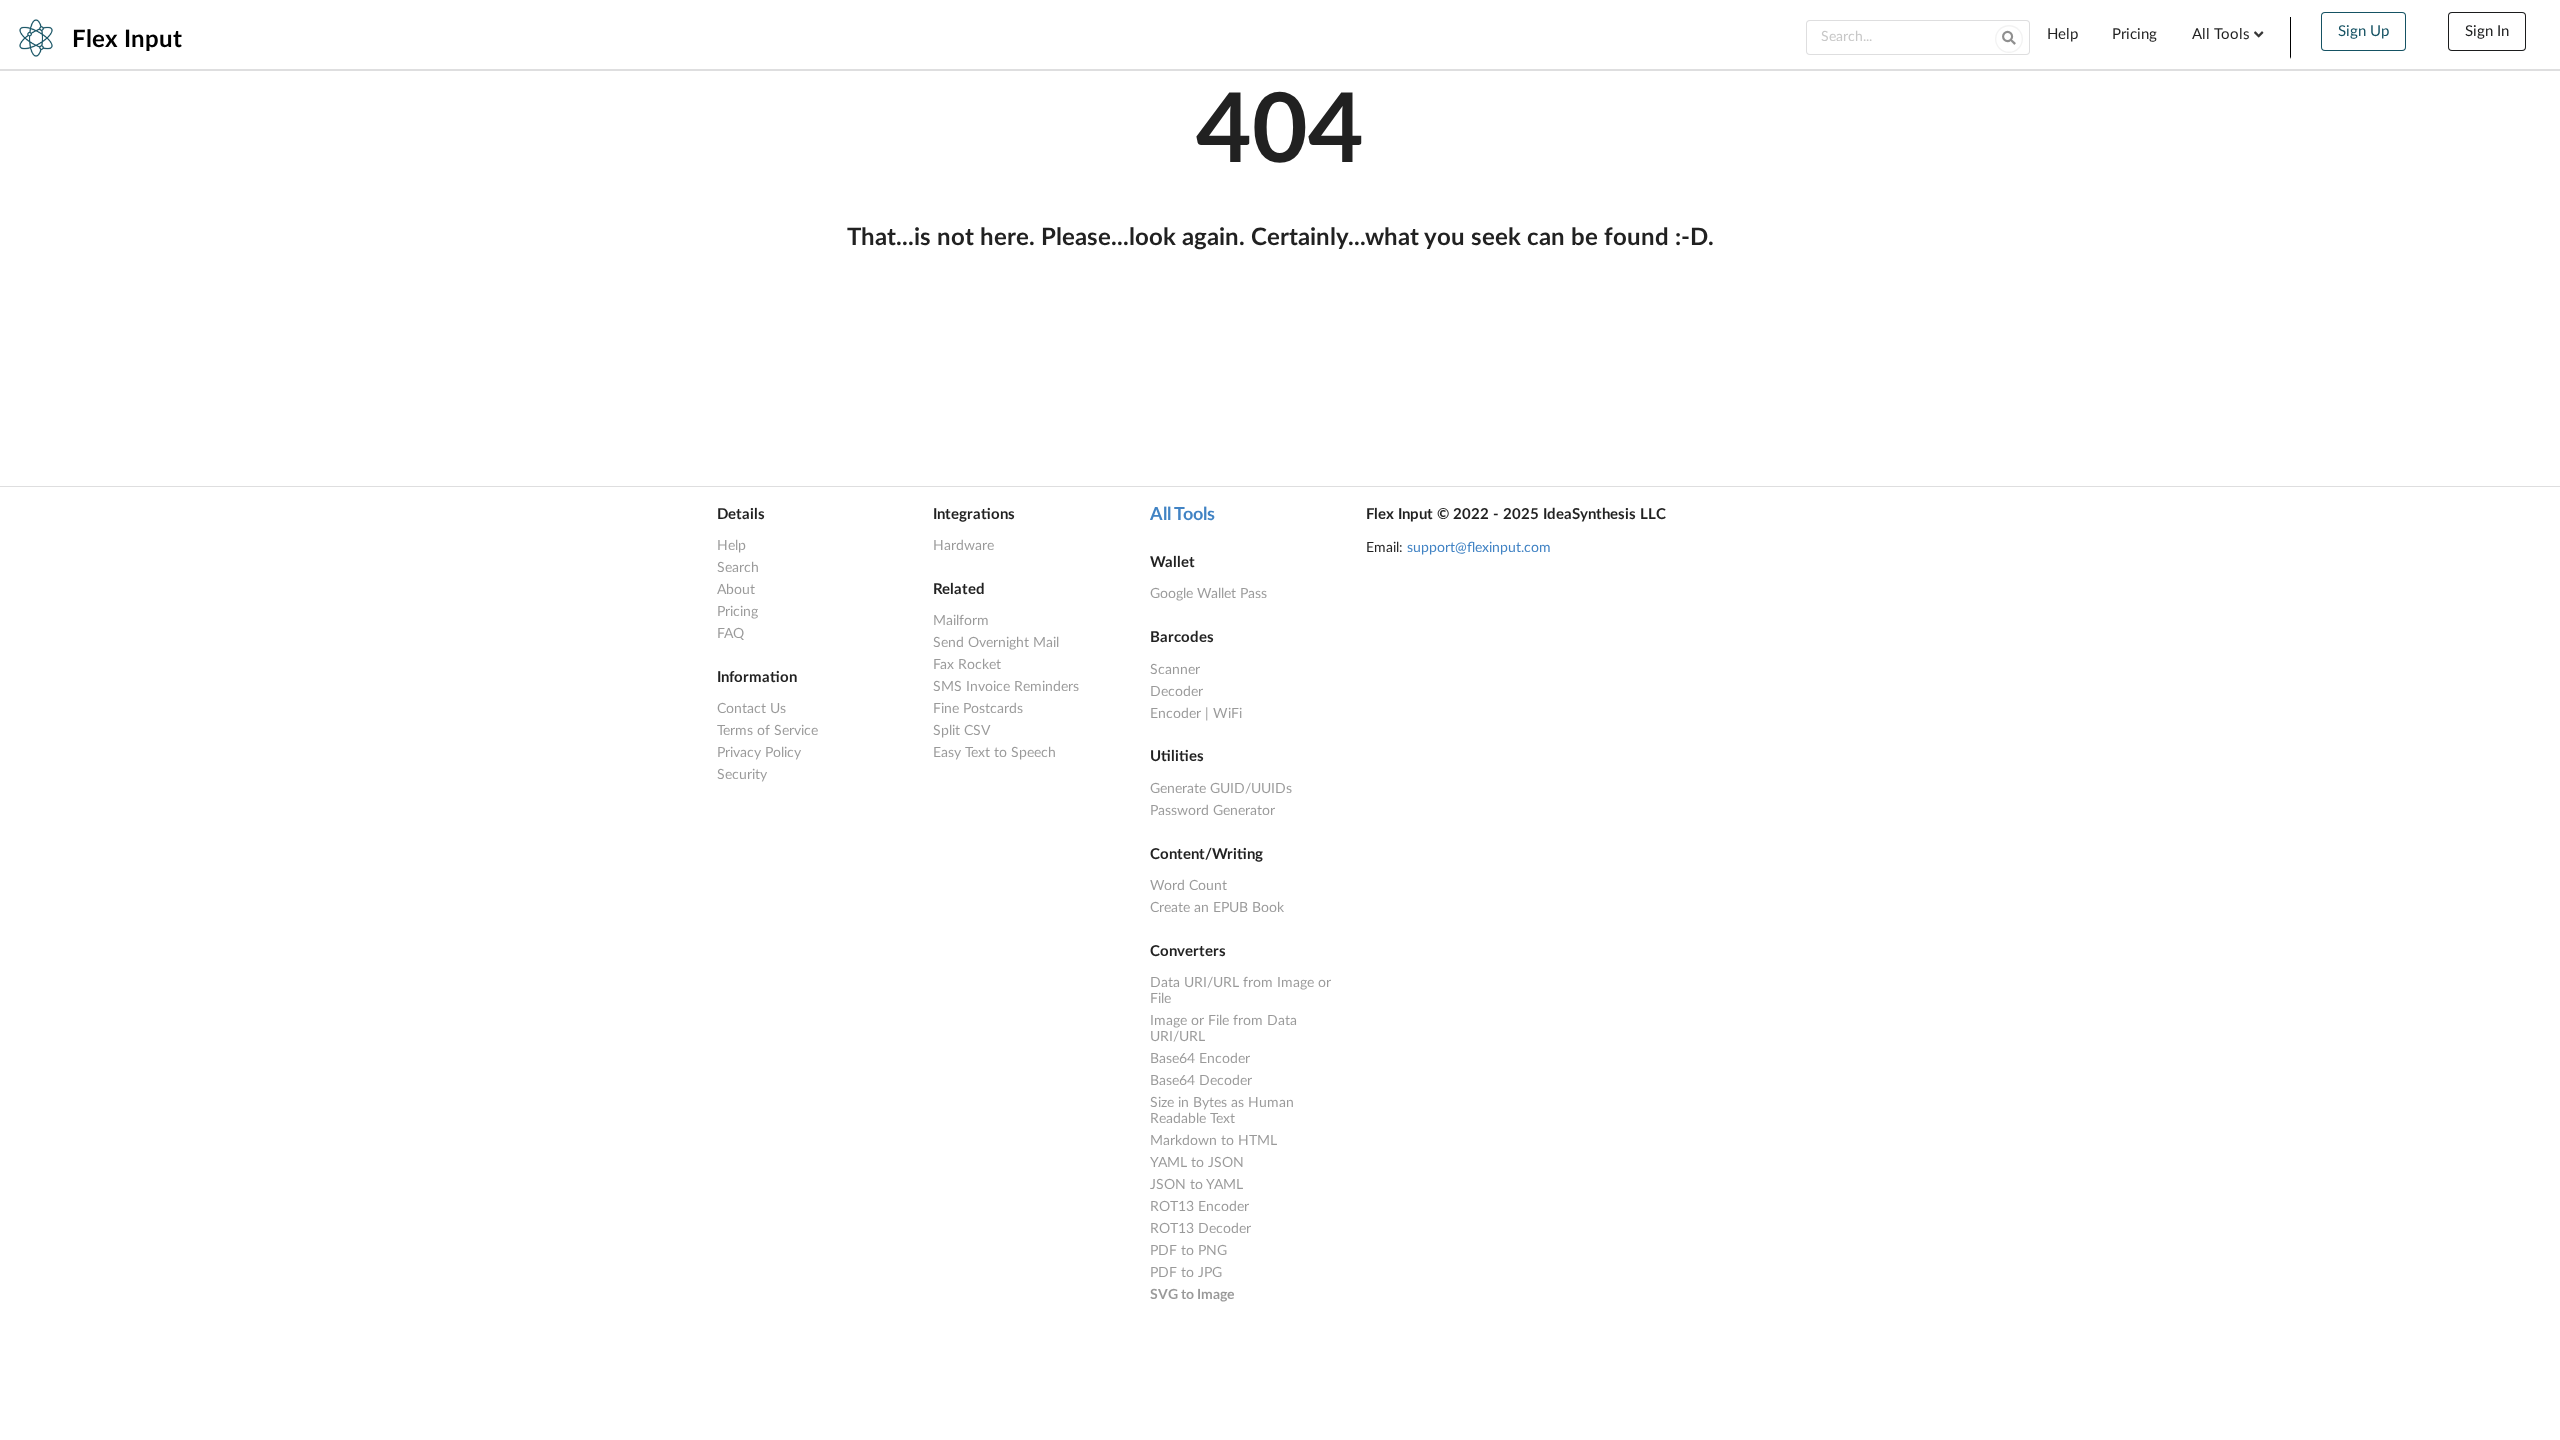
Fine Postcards (978, 709)
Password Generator (1212, 811)
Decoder (1176, 692)
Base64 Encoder (1200, 1059)
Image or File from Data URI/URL (1223, 1029)
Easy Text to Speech (994, 753)
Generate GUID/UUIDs (1221, 789)
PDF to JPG (1186, 1273)
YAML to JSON (1197, 1163)
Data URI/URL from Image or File (1240, 991)
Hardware (963, 546)
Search (738, 568)
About (736, 590)
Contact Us (751, 709)
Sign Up (2363, 31)
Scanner (1175, 670)
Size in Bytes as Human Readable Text (1222, 1111)
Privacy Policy (759, 753)
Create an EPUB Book (1217, 908)
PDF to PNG (1188, 1251)
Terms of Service (767, 731)
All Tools (1182, 515)
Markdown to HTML (1213, 1141)
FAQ (730, 634)
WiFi (1227, 714)
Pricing (2134, 34)
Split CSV (961, 731)
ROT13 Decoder (1200, 1229)
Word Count (1188, 886)
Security (742, 775)
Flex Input (127, 40)
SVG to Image (1192, 1295)
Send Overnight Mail (996, 643)
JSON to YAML (1196, 1185)
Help (2062, 34)
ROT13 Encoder (1199, 1207)
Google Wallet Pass (1208, 594)
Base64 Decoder (1201, 1081)
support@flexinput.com (1479, 548)
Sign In (2487, 31)
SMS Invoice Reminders (1006, 687)
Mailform (961, 621)
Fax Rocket (967, 665)
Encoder (1175, 714)
